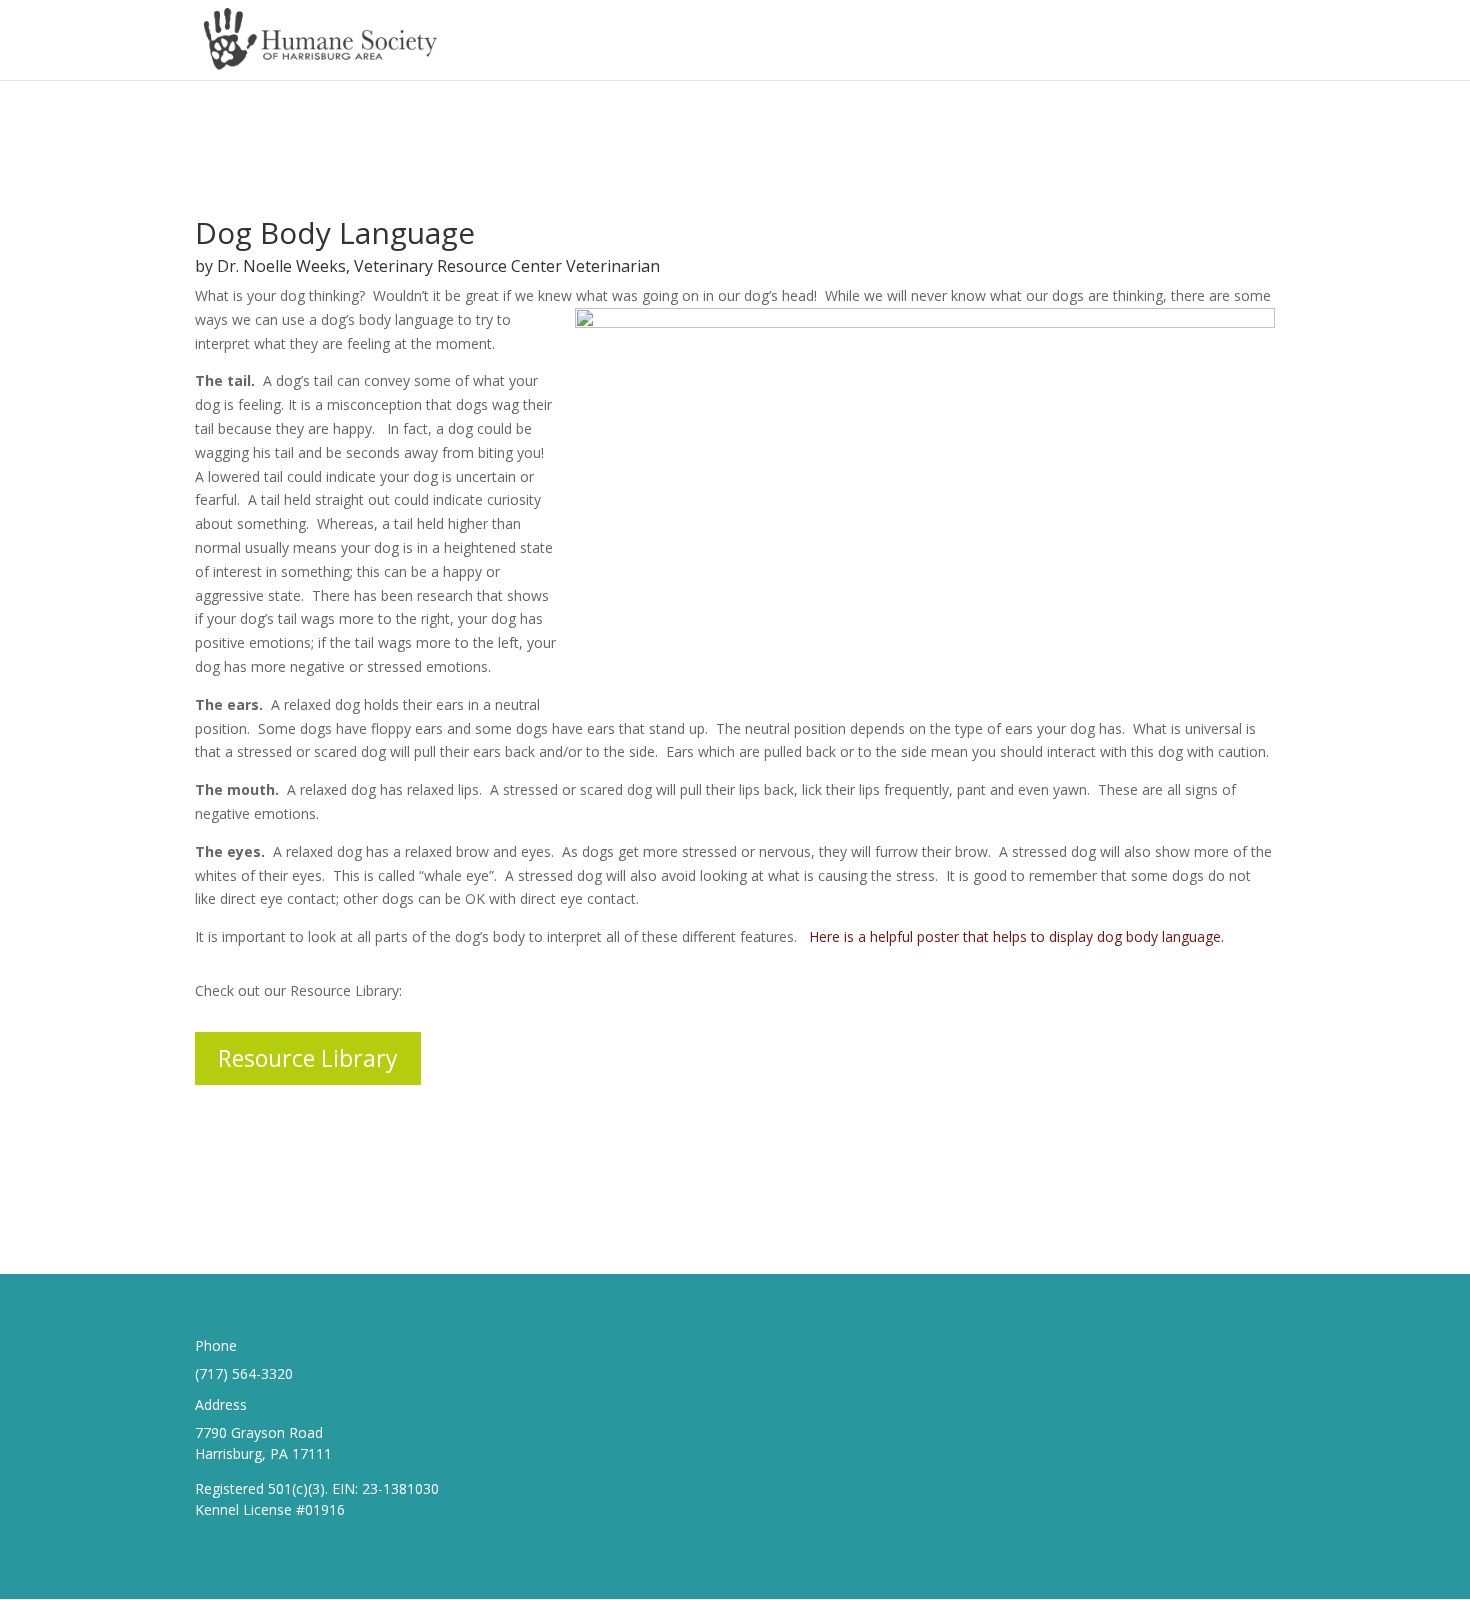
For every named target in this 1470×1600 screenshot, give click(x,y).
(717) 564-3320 (244, 1373)
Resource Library (308, 1058)
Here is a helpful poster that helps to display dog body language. (1018, 936)
